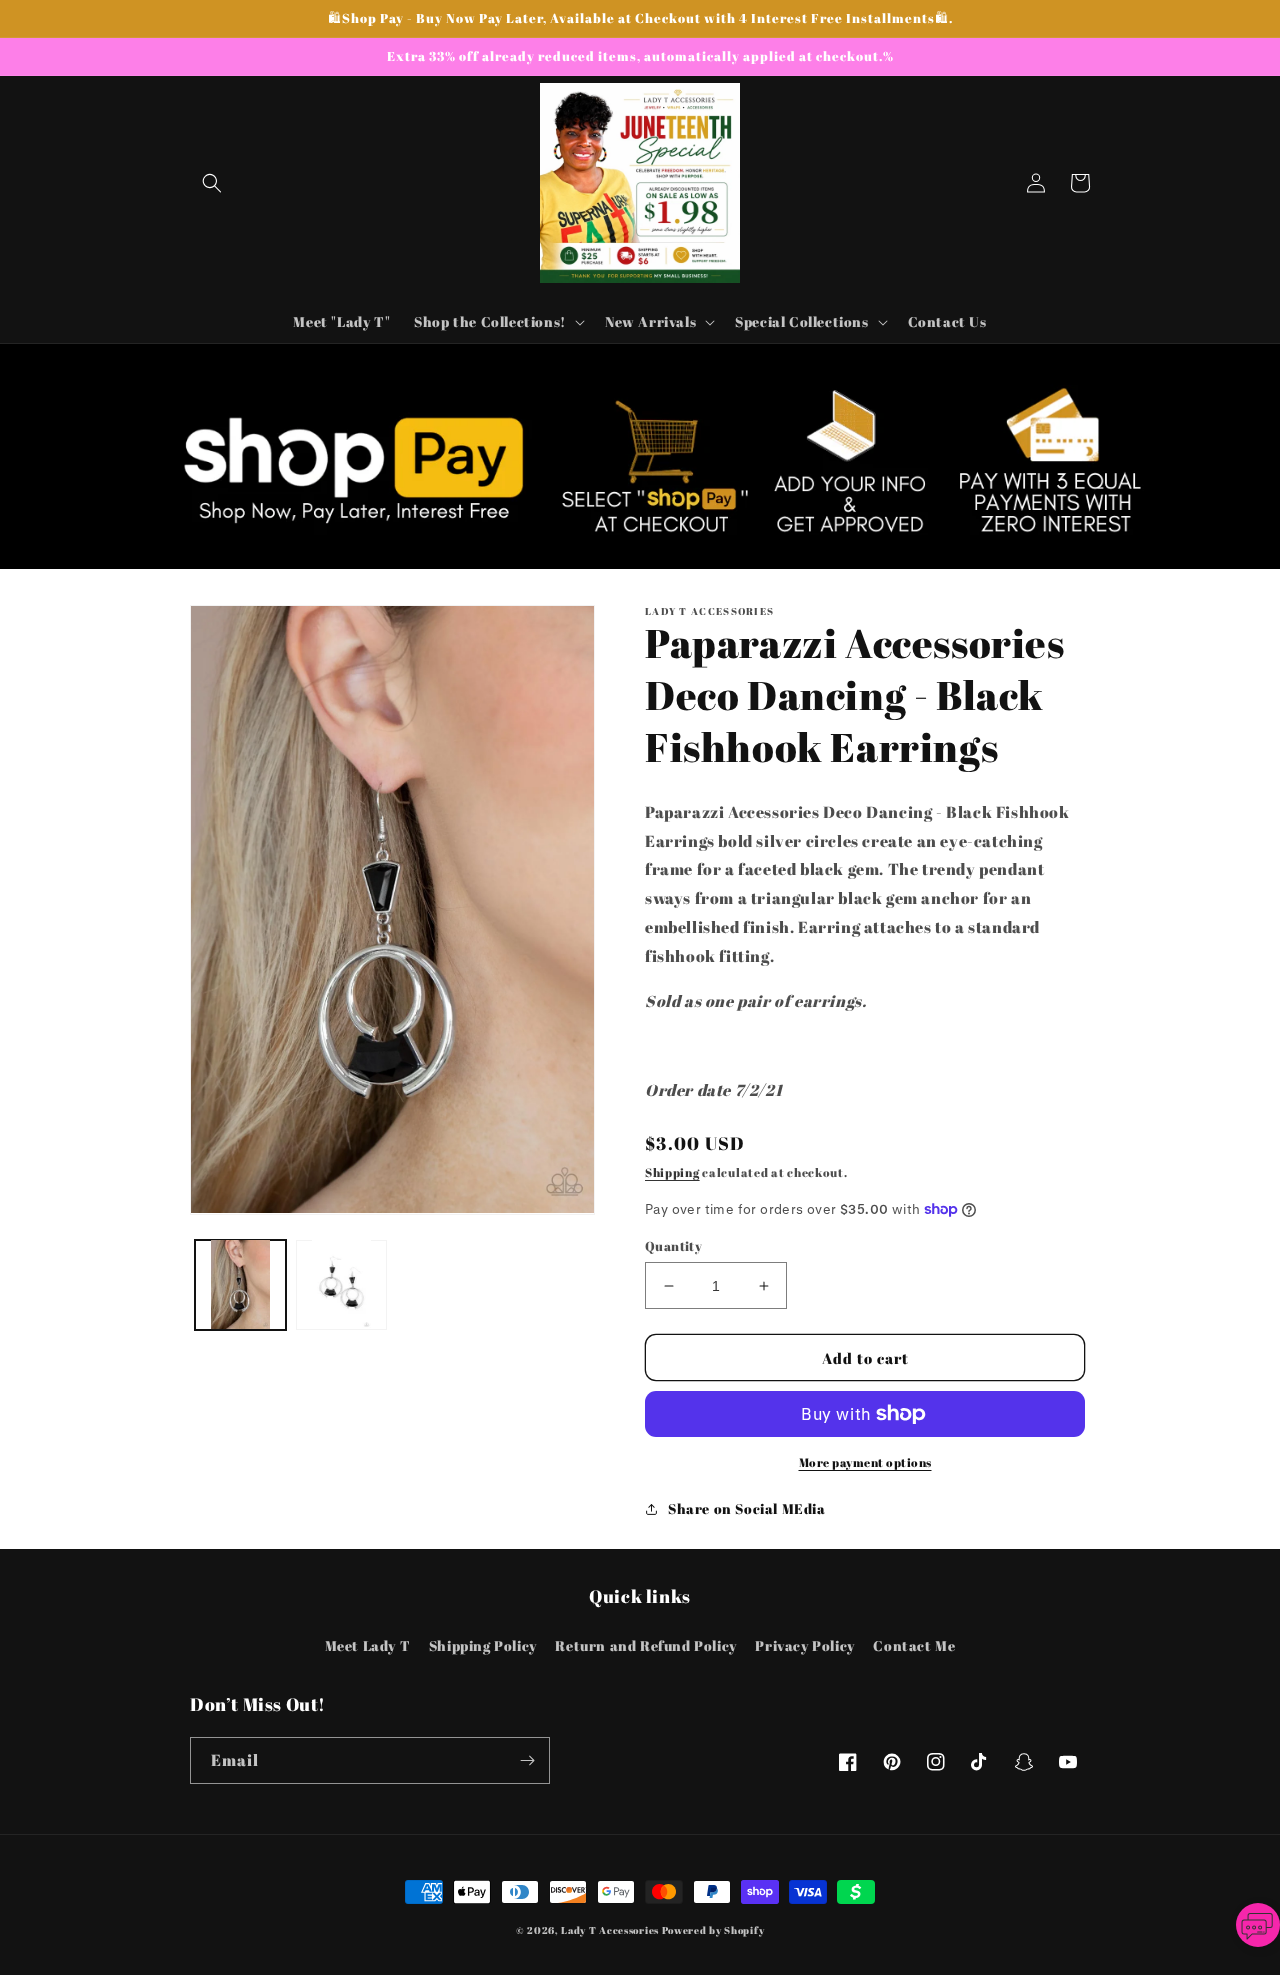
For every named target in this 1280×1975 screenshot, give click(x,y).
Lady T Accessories (610, 1930)
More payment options (865, 1462)
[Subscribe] (527, 1760)
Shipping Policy (483, 1645)
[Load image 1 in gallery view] (240, 1284)
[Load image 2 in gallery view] (341, 1284)
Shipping (672, 1172)
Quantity (673, 1246)
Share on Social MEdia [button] (747, 1508)
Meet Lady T (368, 1645)
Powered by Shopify (713, 1930)
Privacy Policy (804, 1645)
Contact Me (914, 1645)
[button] (212, 183)
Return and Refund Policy (645, 1645)
